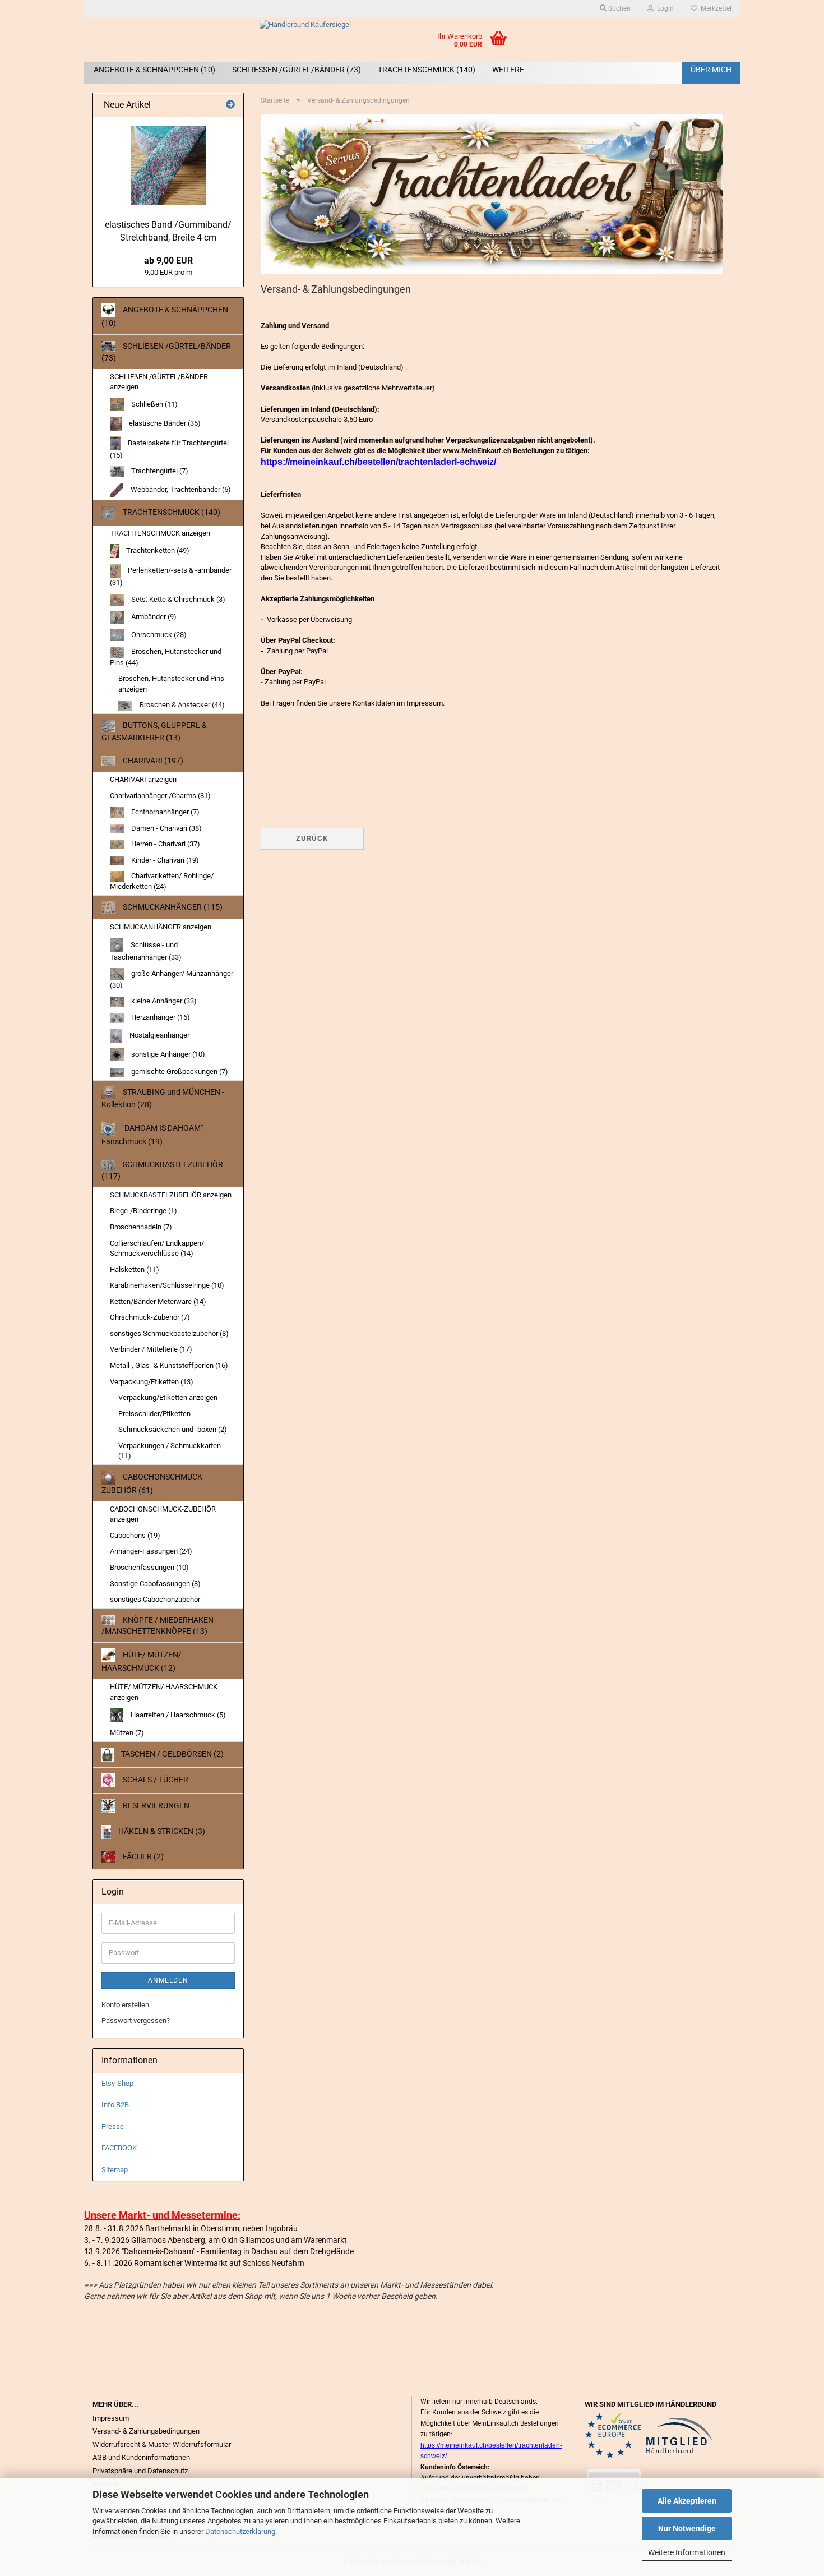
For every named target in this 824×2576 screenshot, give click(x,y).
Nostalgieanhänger (159, 1035)
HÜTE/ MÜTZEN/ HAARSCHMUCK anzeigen (164, 1692)
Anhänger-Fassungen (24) (151, 1551)
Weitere (508, 70)
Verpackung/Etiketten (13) (152, 1382)
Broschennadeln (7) (141, 1227)
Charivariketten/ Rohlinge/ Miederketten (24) (162, 881)
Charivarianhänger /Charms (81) (160, 796)
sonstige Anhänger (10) (167, 1054)
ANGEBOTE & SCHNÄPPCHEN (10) (154, 70)
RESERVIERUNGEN (155, 1805)
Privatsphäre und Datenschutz (140, 2471)
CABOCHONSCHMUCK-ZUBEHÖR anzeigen (163, 1514)
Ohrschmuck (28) (158, 635)
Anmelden (168, 1980)
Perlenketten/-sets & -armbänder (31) (171, 576)
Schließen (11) (154, 404)
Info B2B (115, 2105)
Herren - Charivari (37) (165, 844)
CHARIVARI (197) (152, 761)
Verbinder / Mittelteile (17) (151, 1349)
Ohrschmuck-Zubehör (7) (150, 1317)
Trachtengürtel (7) (159, 471)
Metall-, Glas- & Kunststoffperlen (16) (169, 1365)
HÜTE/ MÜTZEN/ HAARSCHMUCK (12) (142, 1661)
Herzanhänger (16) (160, 1017)
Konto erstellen (125, 2005)
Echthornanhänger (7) (165, 812)
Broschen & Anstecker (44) (181, 705)
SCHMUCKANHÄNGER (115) (172, 907)
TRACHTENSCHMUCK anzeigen (160, 533)
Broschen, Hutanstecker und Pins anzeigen (171, 684)
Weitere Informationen (687, 2552)
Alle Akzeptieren (687, 2501)
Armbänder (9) (153, 617)
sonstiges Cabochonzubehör (155, 1599)
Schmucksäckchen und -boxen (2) (173, 1429)
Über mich (711, 70)
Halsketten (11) (135, 1269)
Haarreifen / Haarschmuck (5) (177, 1715)
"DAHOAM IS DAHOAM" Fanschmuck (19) (152, 1135)
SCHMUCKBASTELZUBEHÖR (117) (162, 1170)
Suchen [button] (619, 8)
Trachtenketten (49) (157, 550)
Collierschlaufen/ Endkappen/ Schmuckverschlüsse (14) (157, 1248)
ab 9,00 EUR (168, 261)
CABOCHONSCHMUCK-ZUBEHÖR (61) (153, 1483)
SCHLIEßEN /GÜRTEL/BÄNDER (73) (297, 70)
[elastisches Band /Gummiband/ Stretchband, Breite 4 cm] (168, 165)
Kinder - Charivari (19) (164, 860)
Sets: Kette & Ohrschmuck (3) (177, 599)
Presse (113, 2126)
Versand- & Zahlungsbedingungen (146, 2431)
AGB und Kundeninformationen (141, 2457)
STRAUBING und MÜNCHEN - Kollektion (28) (163, 1098)
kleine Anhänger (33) (163, 1001)
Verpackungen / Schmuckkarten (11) (170, 1451)
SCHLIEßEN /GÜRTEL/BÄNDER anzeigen (159, 382)
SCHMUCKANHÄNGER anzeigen (161, 927)
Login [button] (664, 8)
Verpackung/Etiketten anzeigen (168, 1397)
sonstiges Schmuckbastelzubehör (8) (169, 1333)
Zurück (312, 838)
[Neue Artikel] (230, 105)
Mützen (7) (127, 1733)
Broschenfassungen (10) (149, 1567)
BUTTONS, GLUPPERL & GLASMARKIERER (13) (154, 731)
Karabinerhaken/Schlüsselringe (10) (167, 1285)
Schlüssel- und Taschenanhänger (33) (146, 951)
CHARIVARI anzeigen (143, 779)
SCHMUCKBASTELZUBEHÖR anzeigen (171, 1195)
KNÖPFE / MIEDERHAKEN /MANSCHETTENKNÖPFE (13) (158, 1625)
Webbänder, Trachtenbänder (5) (180, 489)
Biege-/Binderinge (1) (143, 1211)
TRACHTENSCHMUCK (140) (427, 70)
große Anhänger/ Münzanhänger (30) (172, 980)
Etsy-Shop (117, 2083)
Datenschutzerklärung (240, 2531)
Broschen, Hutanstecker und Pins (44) (166, 657)
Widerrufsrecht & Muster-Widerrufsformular (162, 2444)
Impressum (111, 2418)
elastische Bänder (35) (164, 423)
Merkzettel (714, 8)
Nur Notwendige (687, 2528)
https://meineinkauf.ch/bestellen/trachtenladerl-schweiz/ (378, 462)
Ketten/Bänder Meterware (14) (158, 1301)
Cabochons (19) (135, 1535)
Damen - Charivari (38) (166, 828)
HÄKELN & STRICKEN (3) (161, 1831)
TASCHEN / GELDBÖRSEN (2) (172, 1754)
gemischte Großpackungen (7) (179, 1072)
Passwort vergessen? (136, 2020)
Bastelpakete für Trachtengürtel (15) (169, 449)
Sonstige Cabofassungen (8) (155, 1584)
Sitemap (115, 2170)
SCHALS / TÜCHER (155, 1780)
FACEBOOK (119, 2148)
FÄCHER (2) (142, 1856)
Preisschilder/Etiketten (154, 1414)
